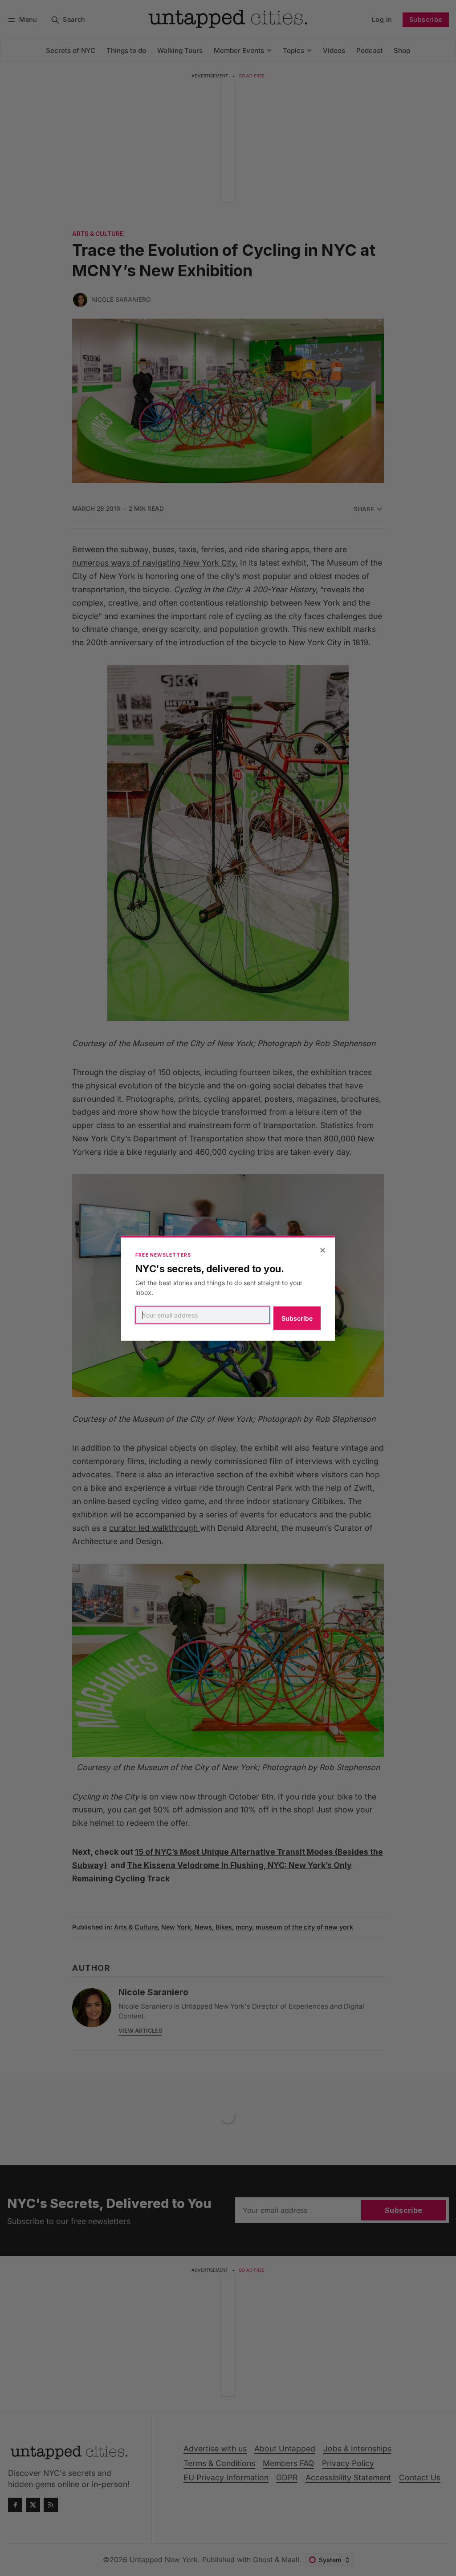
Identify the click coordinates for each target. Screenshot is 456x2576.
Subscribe (297, 1318)
